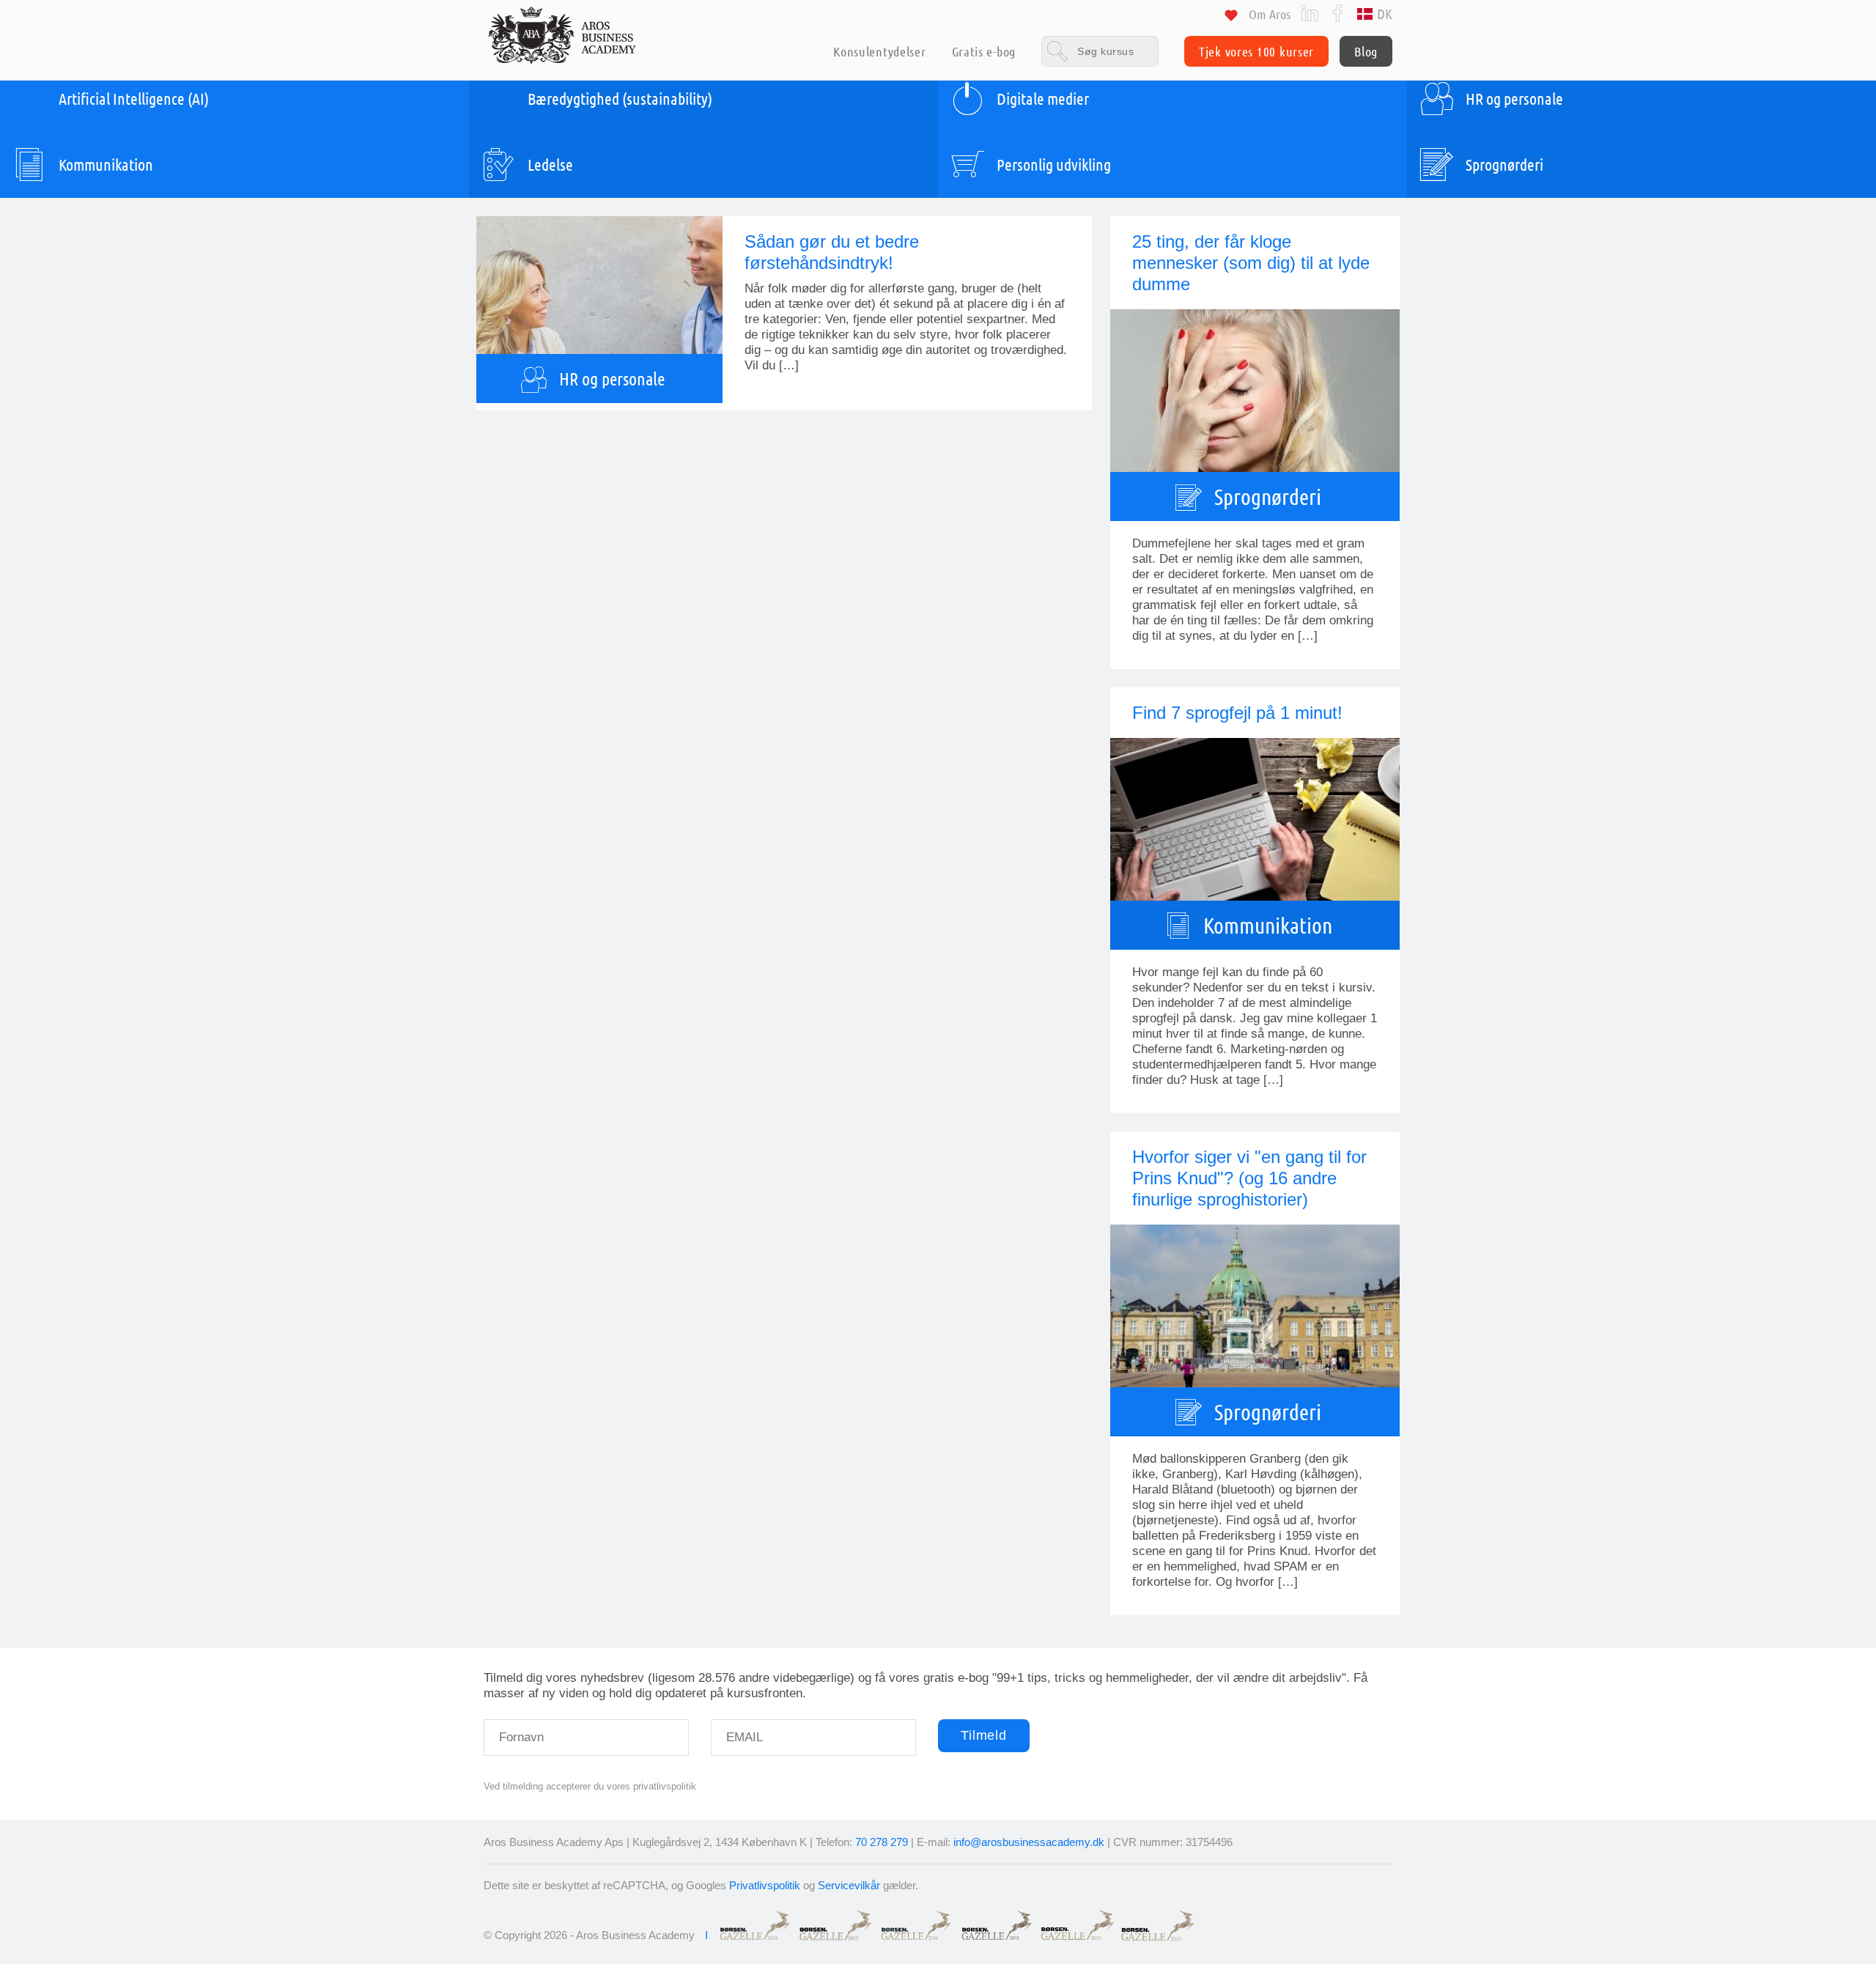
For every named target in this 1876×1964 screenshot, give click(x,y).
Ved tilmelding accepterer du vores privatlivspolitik (590, 1786)
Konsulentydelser (879, 51)
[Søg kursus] (1100, 51)
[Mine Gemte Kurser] (1231, 18)
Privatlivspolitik (765, 1885)
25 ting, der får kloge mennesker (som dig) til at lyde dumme (1251, 263)
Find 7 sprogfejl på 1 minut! (1237, 713)
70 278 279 (882, 1842)
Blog (1366, 51)
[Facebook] (1338, 12)
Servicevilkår (849, 1885)
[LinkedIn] (1310, 12)
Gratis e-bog (984, 51)
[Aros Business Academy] (562, 35)
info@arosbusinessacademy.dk (1029, 1842)
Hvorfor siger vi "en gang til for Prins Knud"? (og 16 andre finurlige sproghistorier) (1249, 1178)
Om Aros (1270, 14)
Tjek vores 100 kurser (1256, 51)
